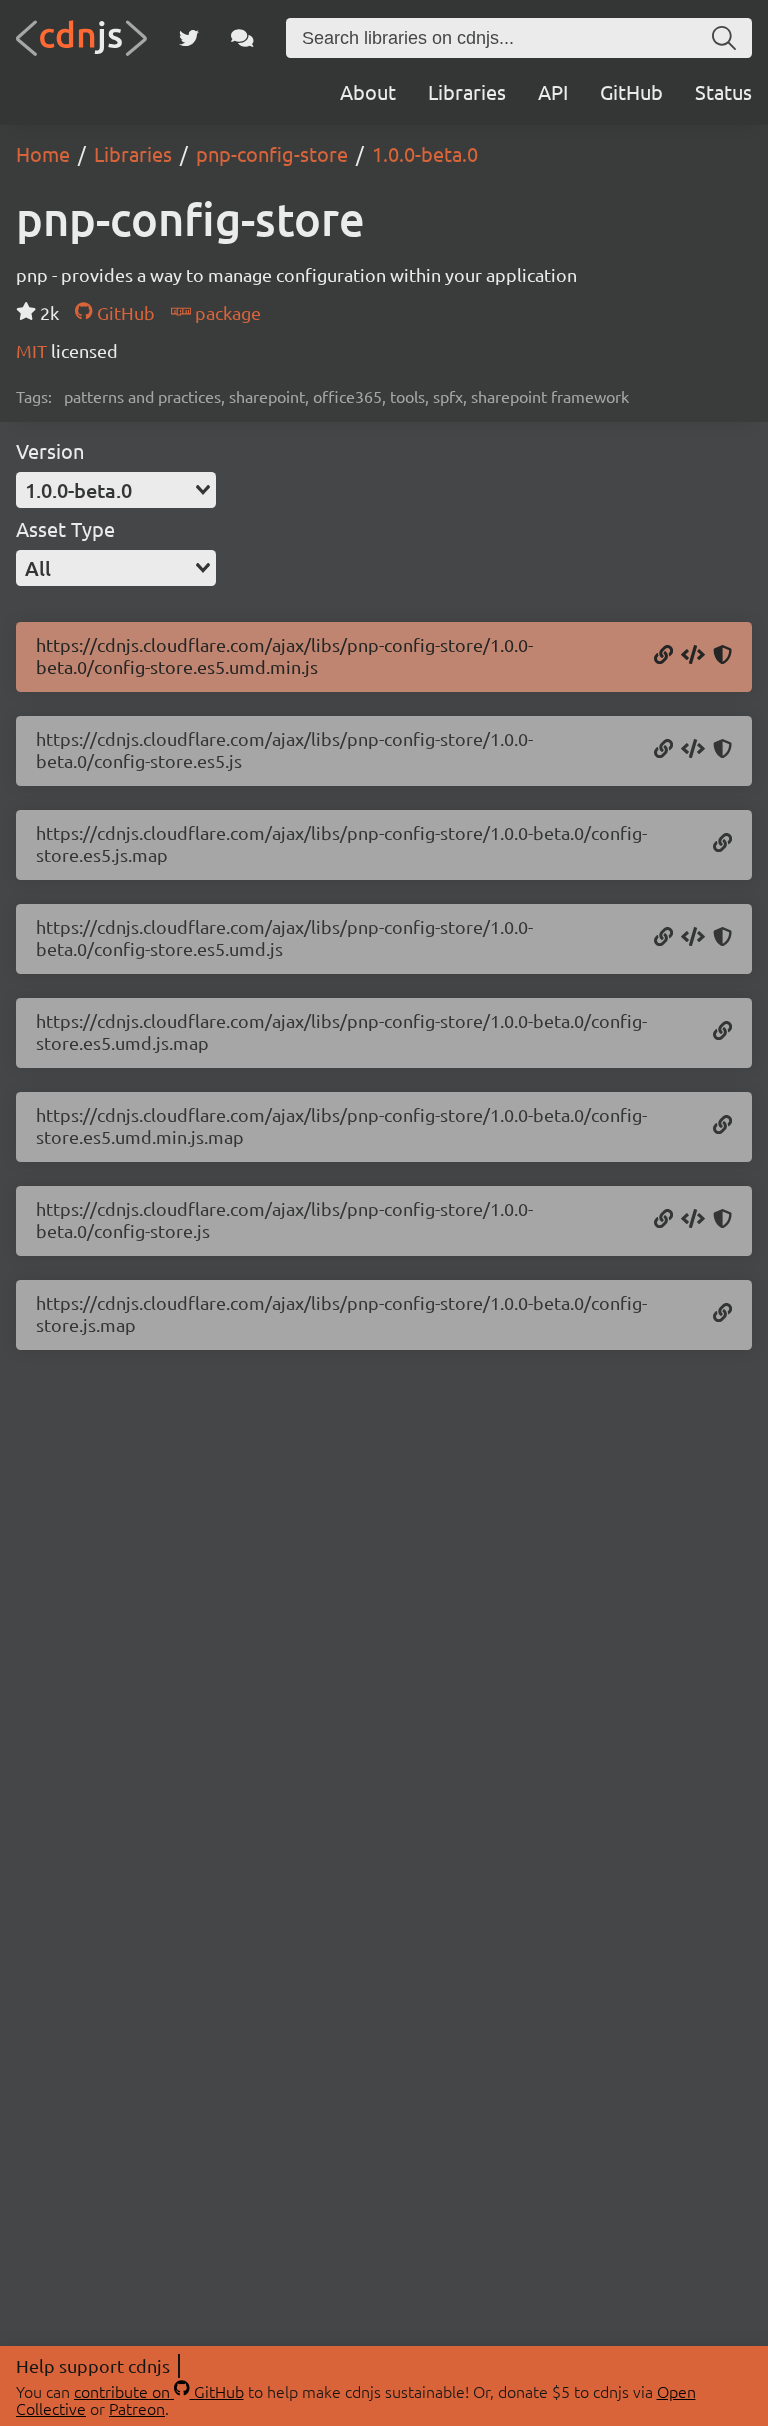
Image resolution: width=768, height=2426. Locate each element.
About (368, 91)
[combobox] (116, 490)
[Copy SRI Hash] (722, 656)
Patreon (137, 2408)
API (553, 91)
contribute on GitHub (159, 2391)
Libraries (467, 91)
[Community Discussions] (242, 38)
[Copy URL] (663, 656)
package (226, 312)
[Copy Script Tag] (693, 656)
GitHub (631, 91)
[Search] (724, 38)
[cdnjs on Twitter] (189, 38)
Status (723, 91)
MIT (33, 350)
